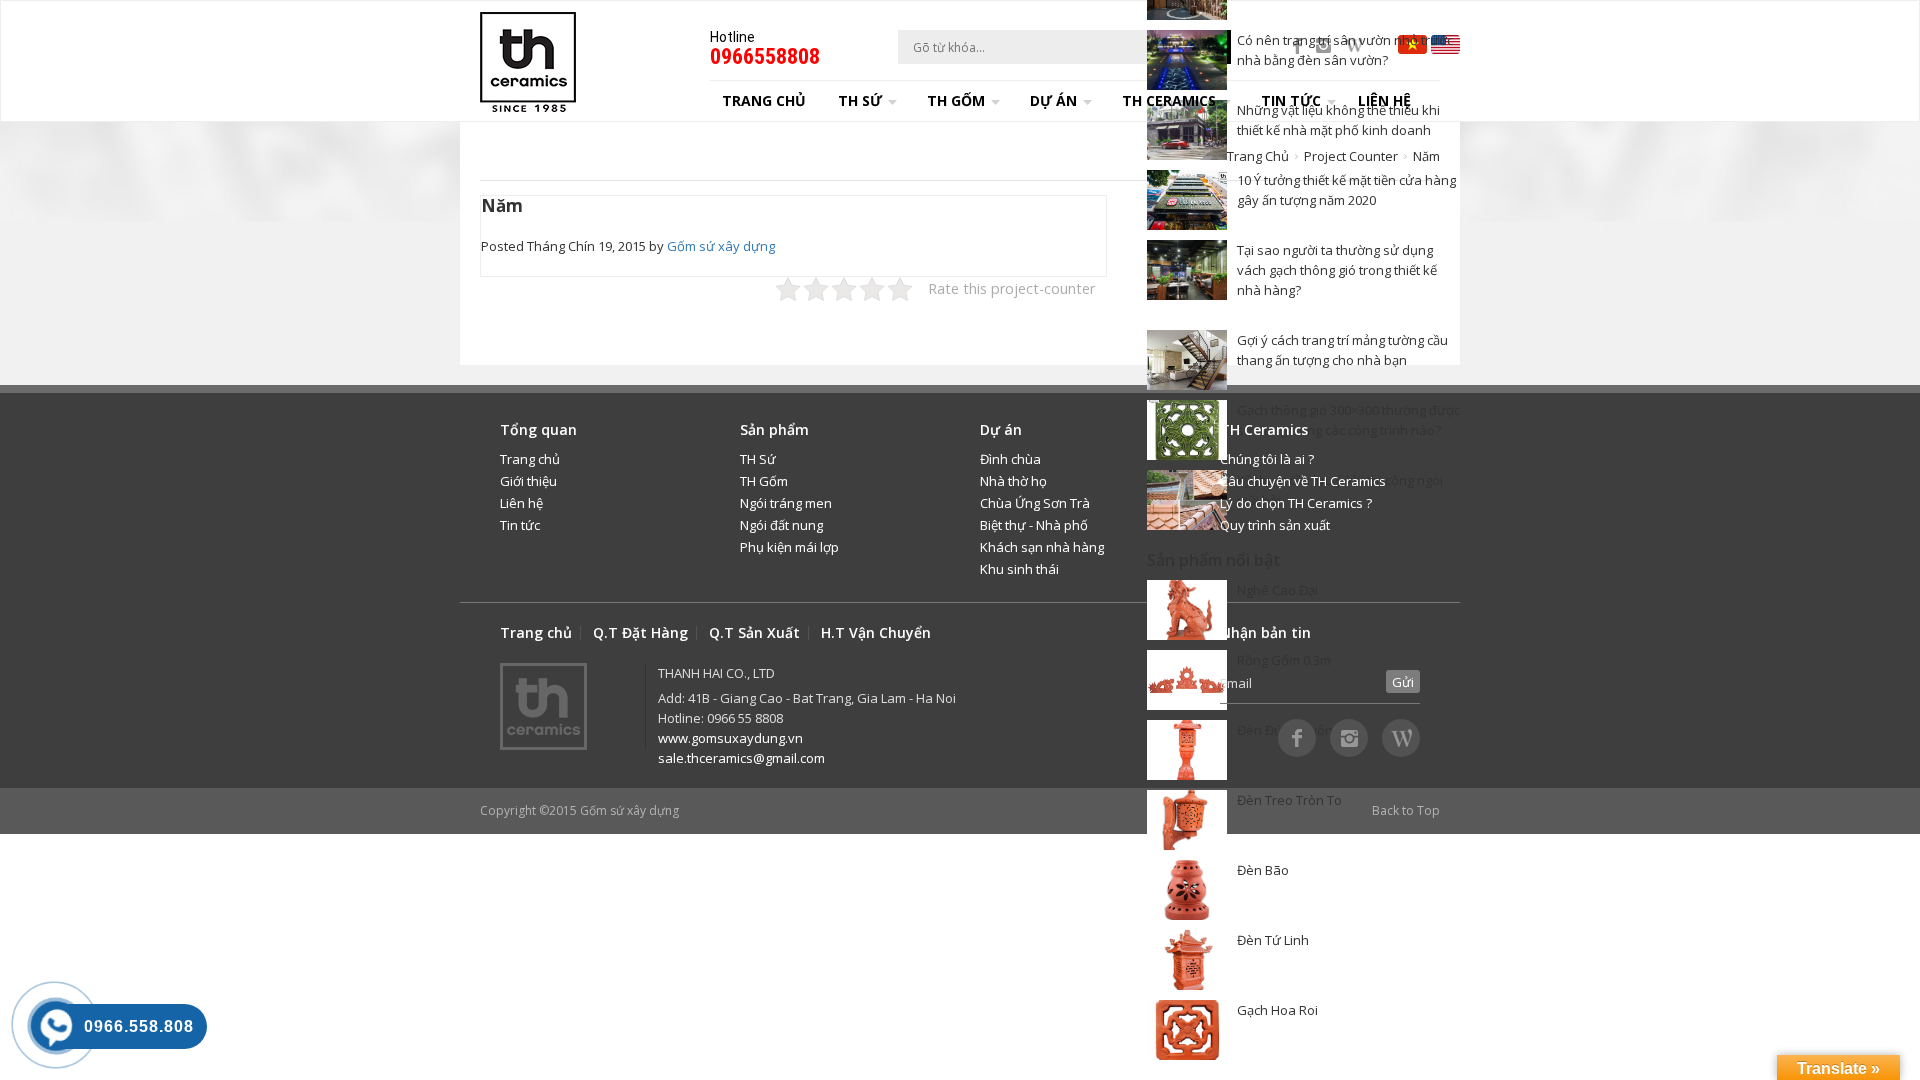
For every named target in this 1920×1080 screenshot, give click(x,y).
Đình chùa (1010, 459)
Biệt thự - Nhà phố (1034, 525)
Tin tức (520, 525)
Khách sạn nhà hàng (1042, 547)
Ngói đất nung (781, 525)
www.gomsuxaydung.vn (730, 738)
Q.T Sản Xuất (754, 633)
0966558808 (765, 56)
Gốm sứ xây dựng (721, 246)
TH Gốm (764, 481)
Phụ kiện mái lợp (789, 547)
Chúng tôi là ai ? (1267, 459)
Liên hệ (1384, 100)
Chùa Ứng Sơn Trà (1035, 503)
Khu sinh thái (1019, 569)
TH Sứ (758, 459)
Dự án (1053, 100)
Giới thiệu (528, 481)
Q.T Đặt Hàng (640, 633)
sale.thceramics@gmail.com (741, 758)
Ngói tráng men (786, 503)
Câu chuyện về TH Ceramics (1303, 481)
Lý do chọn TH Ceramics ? (1296, 503)
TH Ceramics (1169, 100)
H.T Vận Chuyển (876, 633)
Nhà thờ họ (1013, 481)
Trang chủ (764, 100)
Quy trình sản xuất (1275, 525)
